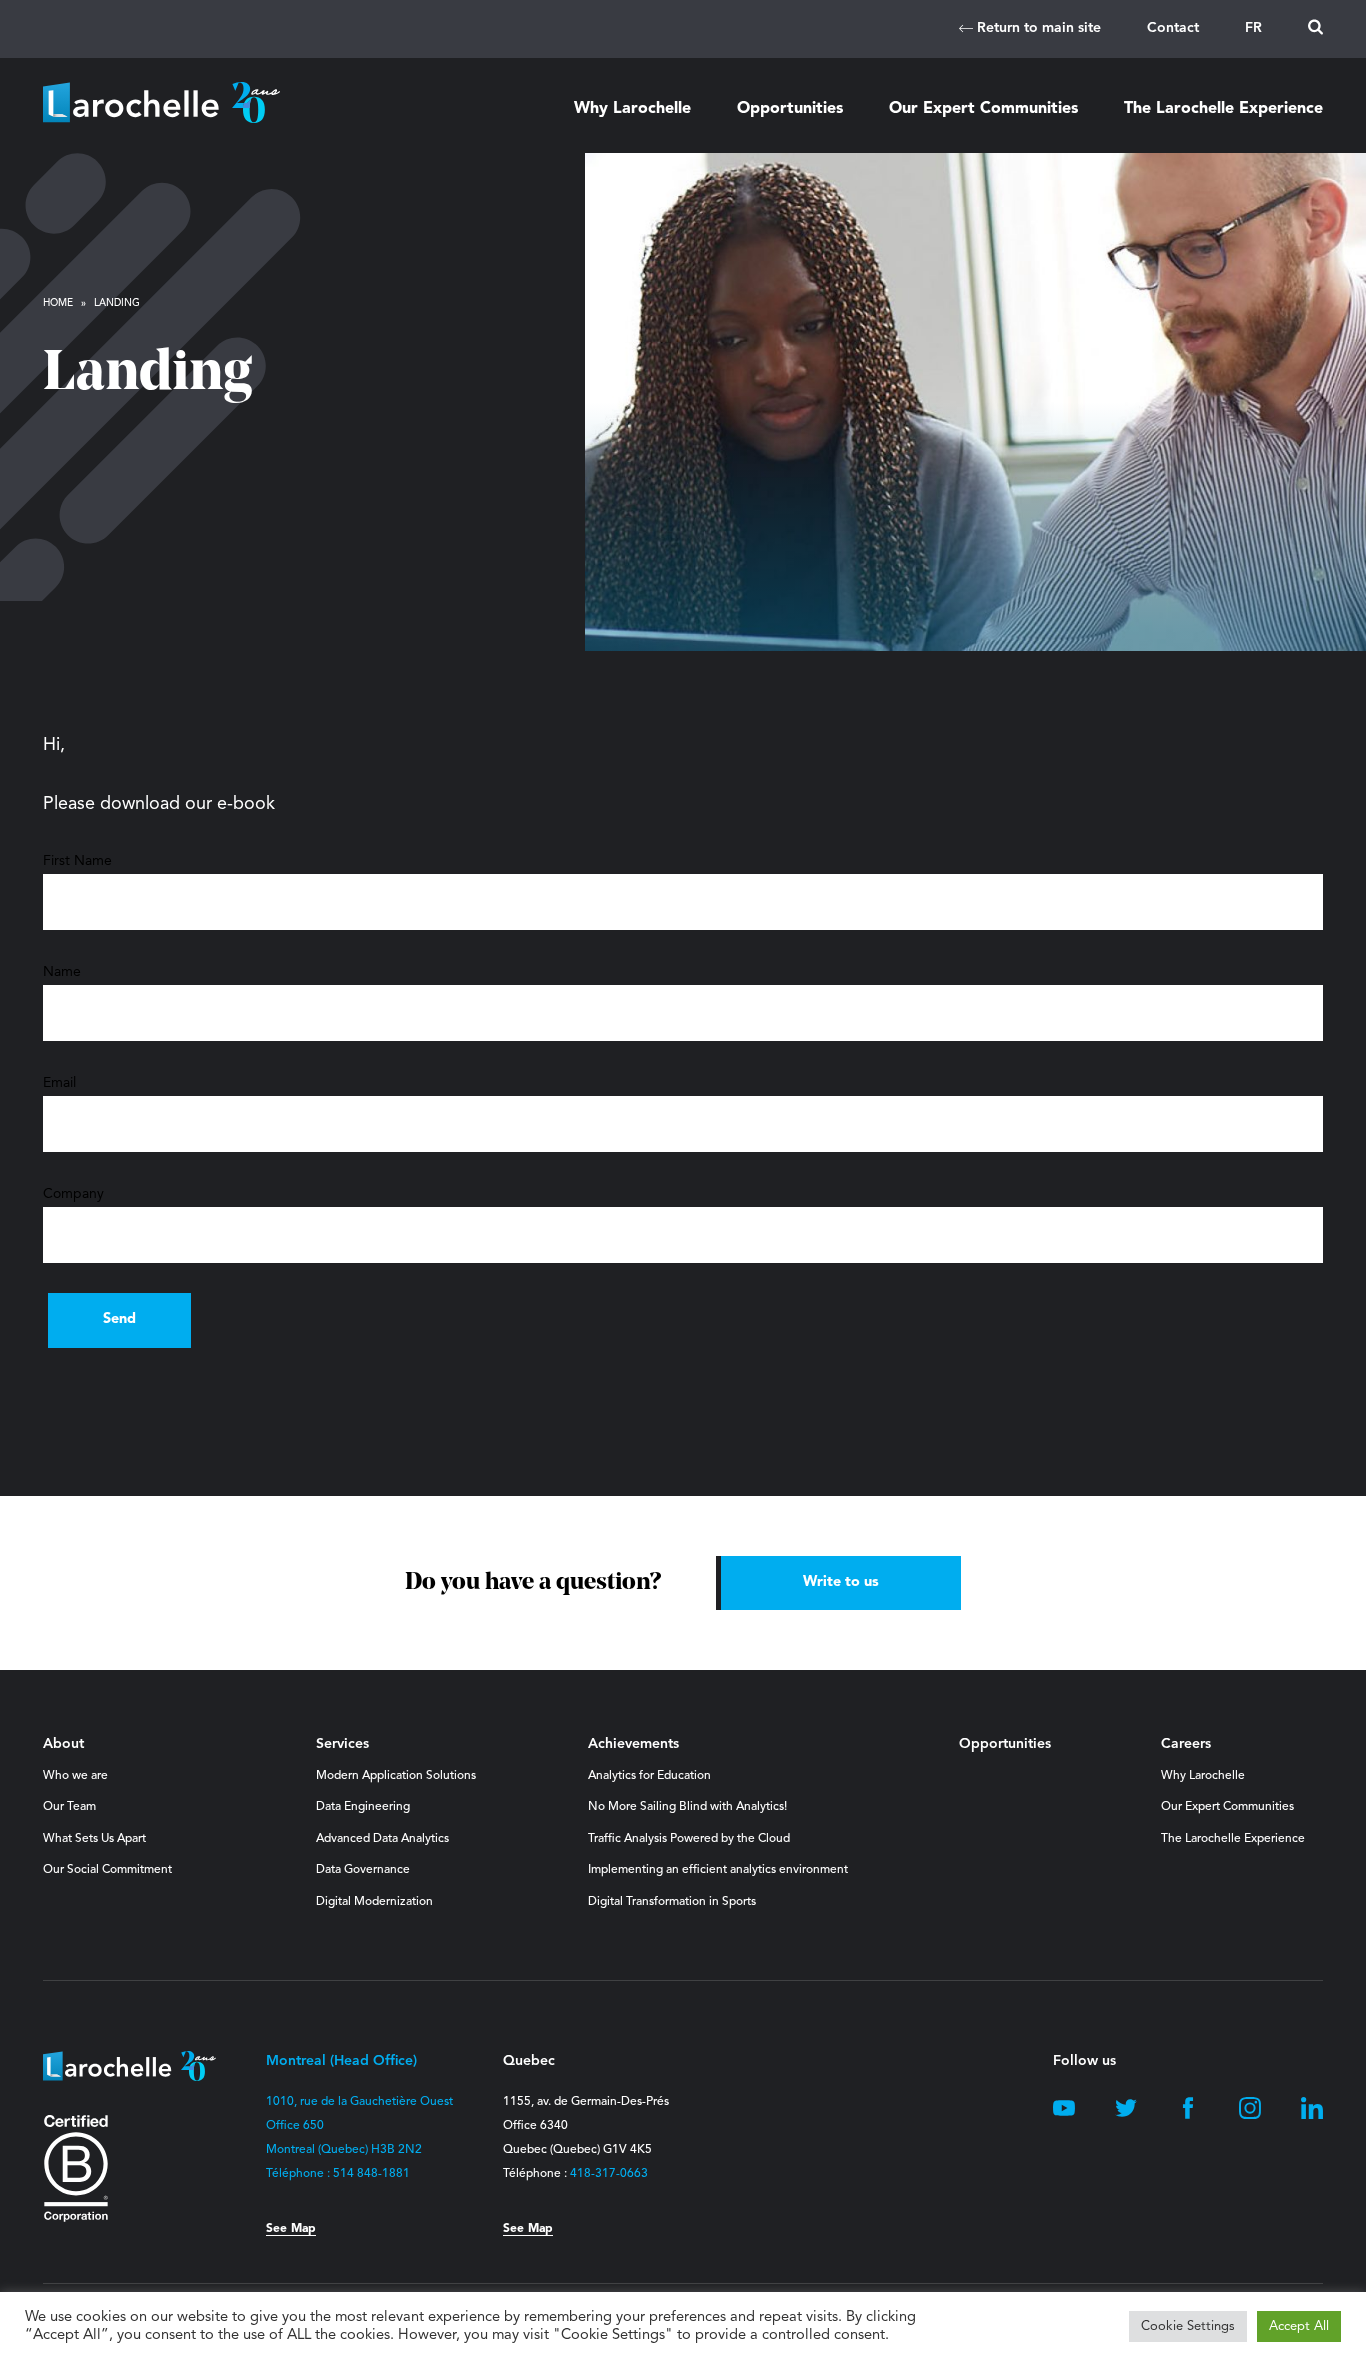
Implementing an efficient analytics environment (718, 1870)
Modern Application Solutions (396, 1776)
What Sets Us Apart (94, 1839)
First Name (77, 861)
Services (342, 1744)
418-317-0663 (609, 2174)
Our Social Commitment (107, 1870)
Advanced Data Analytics (382, 1839)
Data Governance (363, 1870)
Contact (1173, 28)
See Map (291, 2229)
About (63, 1744)
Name (62, 972)
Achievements (633, 1744)
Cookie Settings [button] (1188, 2326)
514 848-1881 (371, 2174)
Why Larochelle (632, 109)
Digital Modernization (374, 1902)
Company (73, 1194)
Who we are (75, 1776)
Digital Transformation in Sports (672, 1902)
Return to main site (1037, 28)
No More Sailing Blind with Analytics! (687, 1807)
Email (59, 1083)
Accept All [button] (1299, 2326)
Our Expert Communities (983, 109)
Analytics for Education (649, 1776)
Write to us (841, 1582)
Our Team (69, 1807)
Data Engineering (363, 1807)
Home (58, 303)
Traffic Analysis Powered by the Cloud (689, 1839)
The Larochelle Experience (1223, 109)
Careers (1186, 1744)
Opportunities (790, 109)
